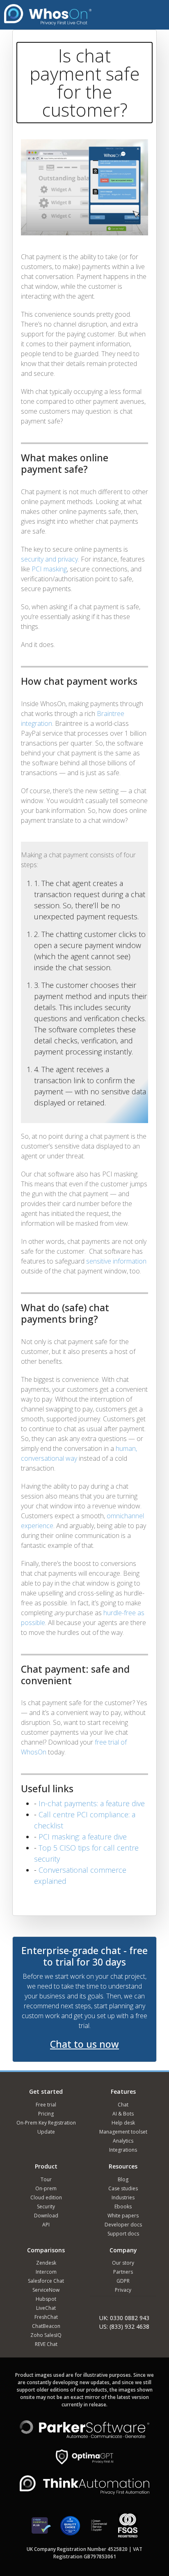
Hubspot (46, 2299)
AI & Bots (123, 2114)
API (46, 2225)
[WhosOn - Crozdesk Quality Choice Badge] (70, 2529)
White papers (123, 2216)
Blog (123, 2179)
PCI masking (49, 569)
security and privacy (49, 559)
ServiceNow (46, 2290)
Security (46, 2207)
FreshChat (46, 2317)
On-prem (46, 2188)
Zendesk (46, 2263)
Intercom (46, 2272)
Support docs (123, 2234)
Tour (46, 2179)
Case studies (123, 2188)
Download (46, 2216)
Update (46, 2132)
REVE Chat (46, 2344)
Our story (123, 2263)
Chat (123, 2105)
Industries (123, 2197)
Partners (123, 2272)
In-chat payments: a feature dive (92, 1803)
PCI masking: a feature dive (83, 1837)
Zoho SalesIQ (46, 2335)
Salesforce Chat (46, 2281)
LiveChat (46, 2308)
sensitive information (116, 1261)
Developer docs (123, 2225)
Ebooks (123, 2207)
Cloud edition (46, 2197)
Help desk (123, 2123)
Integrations (123, 2150)
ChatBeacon (46, 2326)
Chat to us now (84, 2044)
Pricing (46, 2114)
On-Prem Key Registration (46, 2123)
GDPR (123, 2281)
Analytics (123, 2141)
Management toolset (123, 2132)
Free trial (46, 2105)
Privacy (123, 2290)
